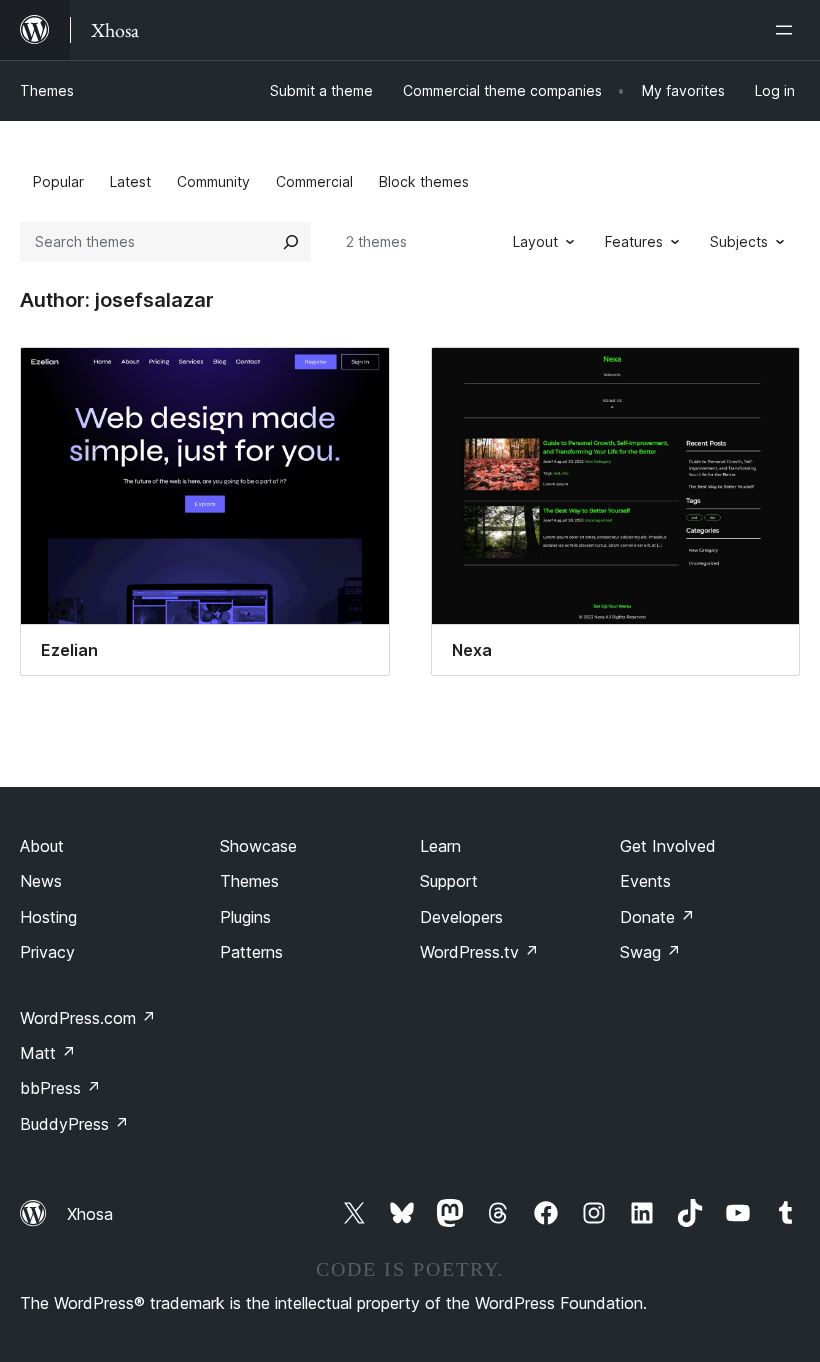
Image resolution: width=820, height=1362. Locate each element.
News (41, 881)
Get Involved (668, 846)
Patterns (251, 952)
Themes (47, 90)
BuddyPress (74, 1124)
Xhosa (90, 1214)
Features (634, 241)
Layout (535, 241)
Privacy (47, 952)
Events (645, 881)
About (42, 846)
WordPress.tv (479, 952)
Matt (48, 1053)
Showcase (258, 846)
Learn (440, 846)
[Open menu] (788, 30)
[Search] (291, 242)
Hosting (48, 917)
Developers (461, 917)
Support (449, 881)
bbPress (60, 1088)
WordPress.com (88, 1018)
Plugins (245, 917)
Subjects (739, 241)
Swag (650, 952)
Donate (657, 917)
